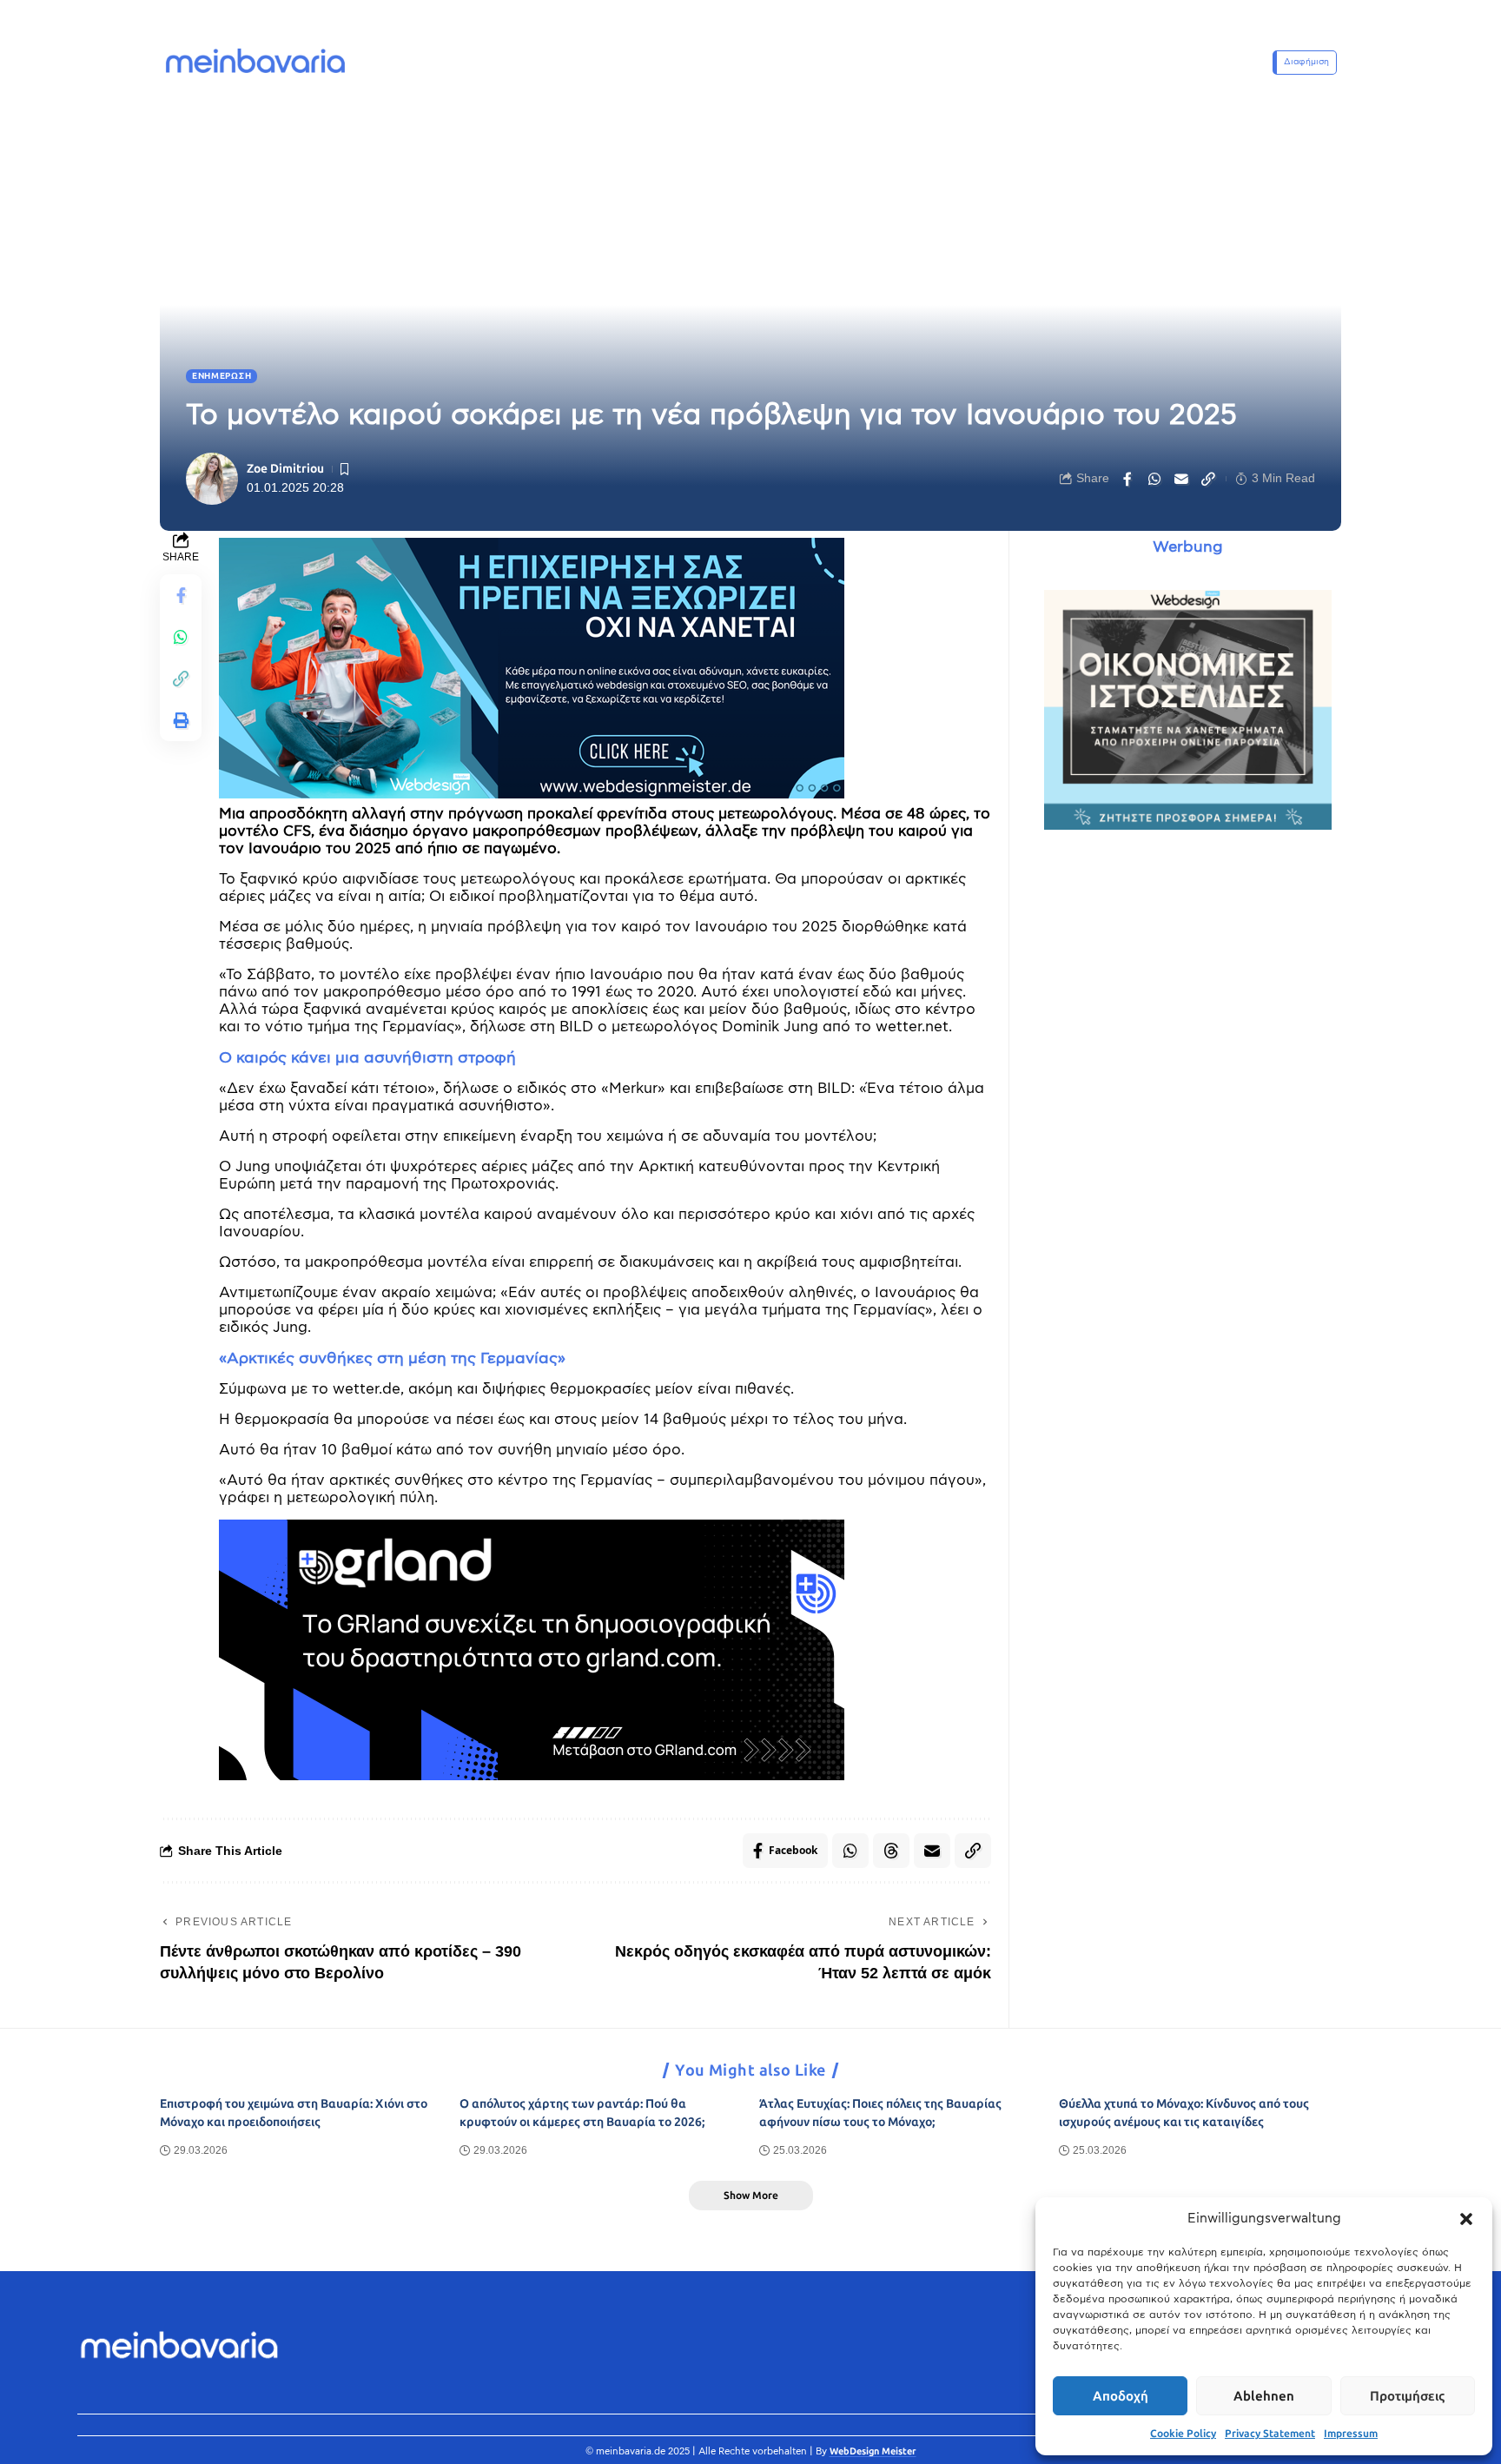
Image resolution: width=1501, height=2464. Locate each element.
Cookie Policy (1183, 2434)
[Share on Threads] (891, 1851)
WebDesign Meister (873, 2451)
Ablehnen (1264, 2396)
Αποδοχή (1121, 2396)
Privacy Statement (1270, 2434)
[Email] (1181, 479)
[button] (1466, 2219)
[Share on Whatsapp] (1154, 479)
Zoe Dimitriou (285, 469)
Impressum (1351, 2434)
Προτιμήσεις (1407, 2396)
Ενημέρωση (222, 376)
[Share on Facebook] (1127, 479)
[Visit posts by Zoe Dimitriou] (212, 479)
